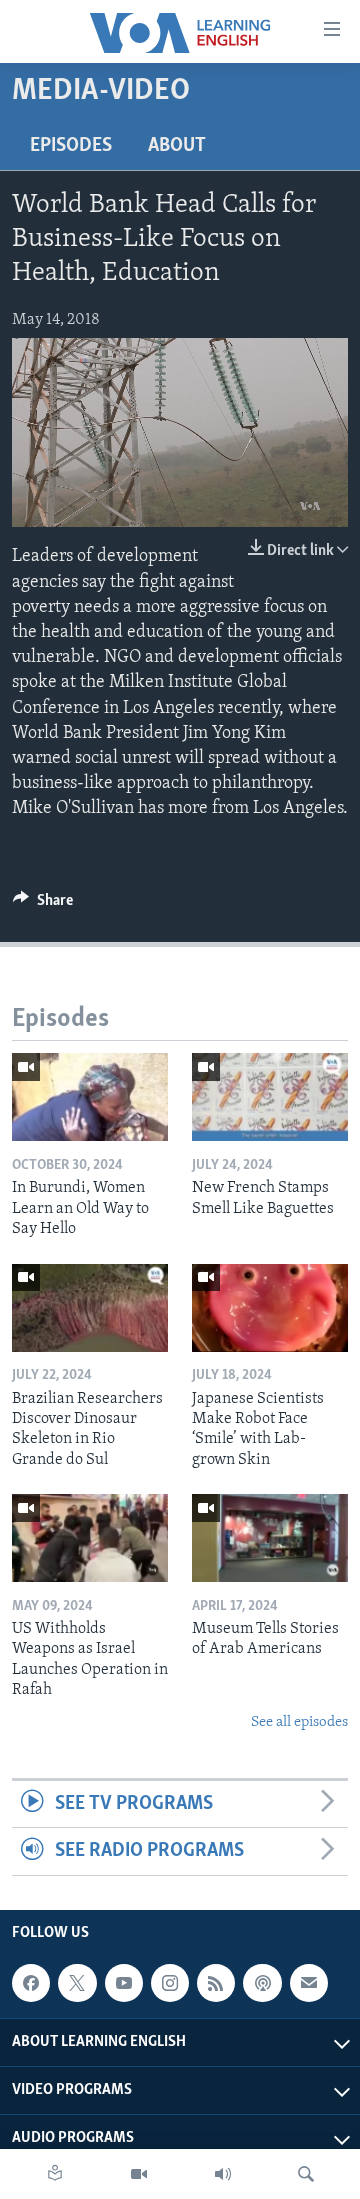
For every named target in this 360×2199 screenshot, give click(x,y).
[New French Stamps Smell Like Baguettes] (270, 1097)
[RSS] (216, 1983)
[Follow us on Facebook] (31, 1983)
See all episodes (299, 1722)
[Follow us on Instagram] (170, 1983)
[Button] (43, 905)
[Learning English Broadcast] (223, 2174)
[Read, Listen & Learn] (55, 2174)
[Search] (306, 2174)
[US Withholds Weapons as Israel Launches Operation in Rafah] (90, 1538)
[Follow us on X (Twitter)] (77, 1983)
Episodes (71, 146)
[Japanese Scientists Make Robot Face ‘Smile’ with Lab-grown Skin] (270, 1308)
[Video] (139, 2174)
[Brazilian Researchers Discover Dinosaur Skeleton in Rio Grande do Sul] (90, 1308)
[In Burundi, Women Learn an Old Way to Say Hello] (90, 1097)
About (177, 146)
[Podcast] (262, 1983)
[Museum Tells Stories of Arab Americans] (270, 1538)
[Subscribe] (309, 1983)
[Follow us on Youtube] (124, 1983)
